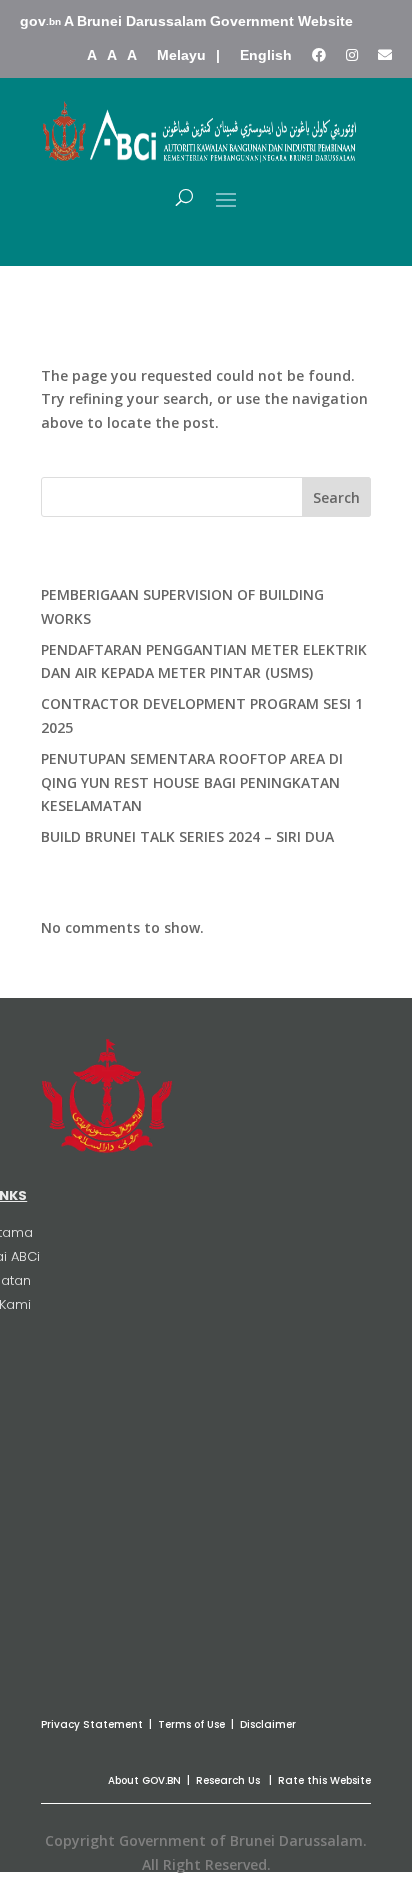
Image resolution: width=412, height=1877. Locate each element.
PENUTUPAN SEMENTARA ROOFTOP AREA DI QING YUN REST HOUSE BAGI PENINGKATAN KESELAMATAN (192, 782)
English (266, 55)
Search (336, 497)
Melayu (181, 55)
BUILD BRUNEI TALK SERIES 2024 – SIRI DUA (187, 836)
